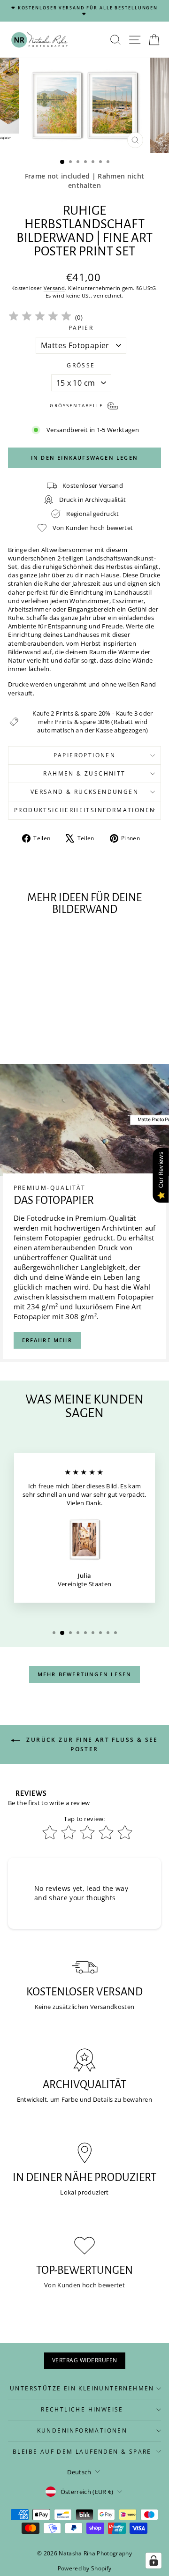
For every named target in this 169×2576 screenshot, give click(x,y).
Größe (81, 366)
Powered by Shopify (85, 2568)
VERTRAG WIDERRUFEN (85, 2360)
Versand (54, 288)
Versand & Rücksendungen (84, 792)
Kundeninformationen (82, 2430)
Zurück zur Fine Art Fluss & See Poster (91, 1744)
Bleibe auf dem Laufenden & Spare (82, 2452)
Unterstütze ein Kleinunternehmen (82, 2388)
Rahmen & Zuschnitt (84, 773)
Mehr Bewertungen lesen (84, 1674)
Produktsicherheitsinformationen (84, 810)
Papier (81, 328)
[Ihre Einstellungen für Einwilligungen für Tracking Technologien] (154, 2561)
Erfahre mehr (47, 1340)
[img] (40, 317)
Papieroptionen (85, 755)
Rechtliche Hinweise (82, 2409)
